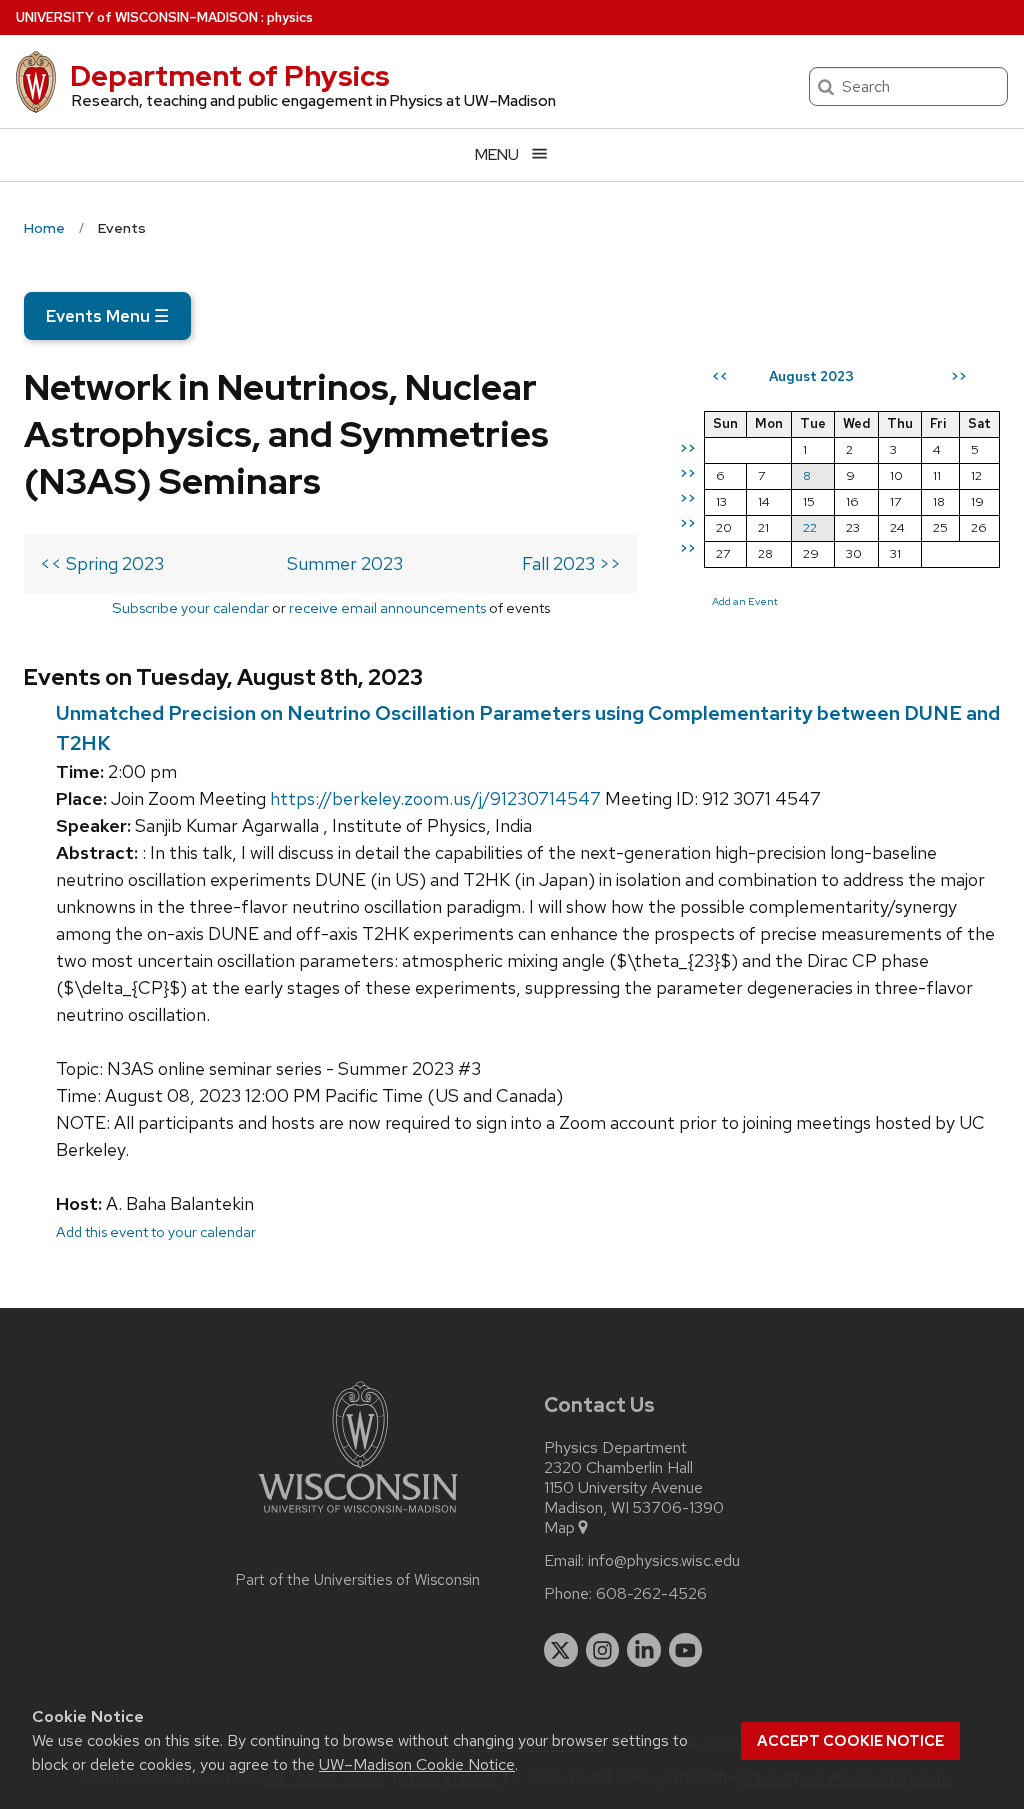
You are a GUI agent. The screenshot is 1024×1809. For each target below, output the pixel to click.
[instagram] (603, 1650)
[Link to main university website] (358, 1516)
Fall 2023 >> (571, 563)
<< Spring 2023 (102, 563)
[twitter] (561, 1650)
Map (559, 1528)
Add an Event (745, 601)
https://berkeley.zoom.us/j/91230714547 (435, 798)
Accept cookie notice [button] (850, 1741)
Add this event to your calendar (156, 1231)
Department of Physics (230, 76)
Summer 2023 (345, 563)
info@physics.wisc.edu (664, 1561)
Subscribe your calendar (190, 607)
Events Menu (107, 316)
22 (810, 527)
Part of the (358, 1580)
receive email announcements (387, 607)
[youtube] (686, 1650)
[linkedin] (644, 1650)
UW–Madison (137, 17)
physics (290, 17)
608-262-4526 (651, 1594)
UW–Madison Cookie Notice (417, 1764)
